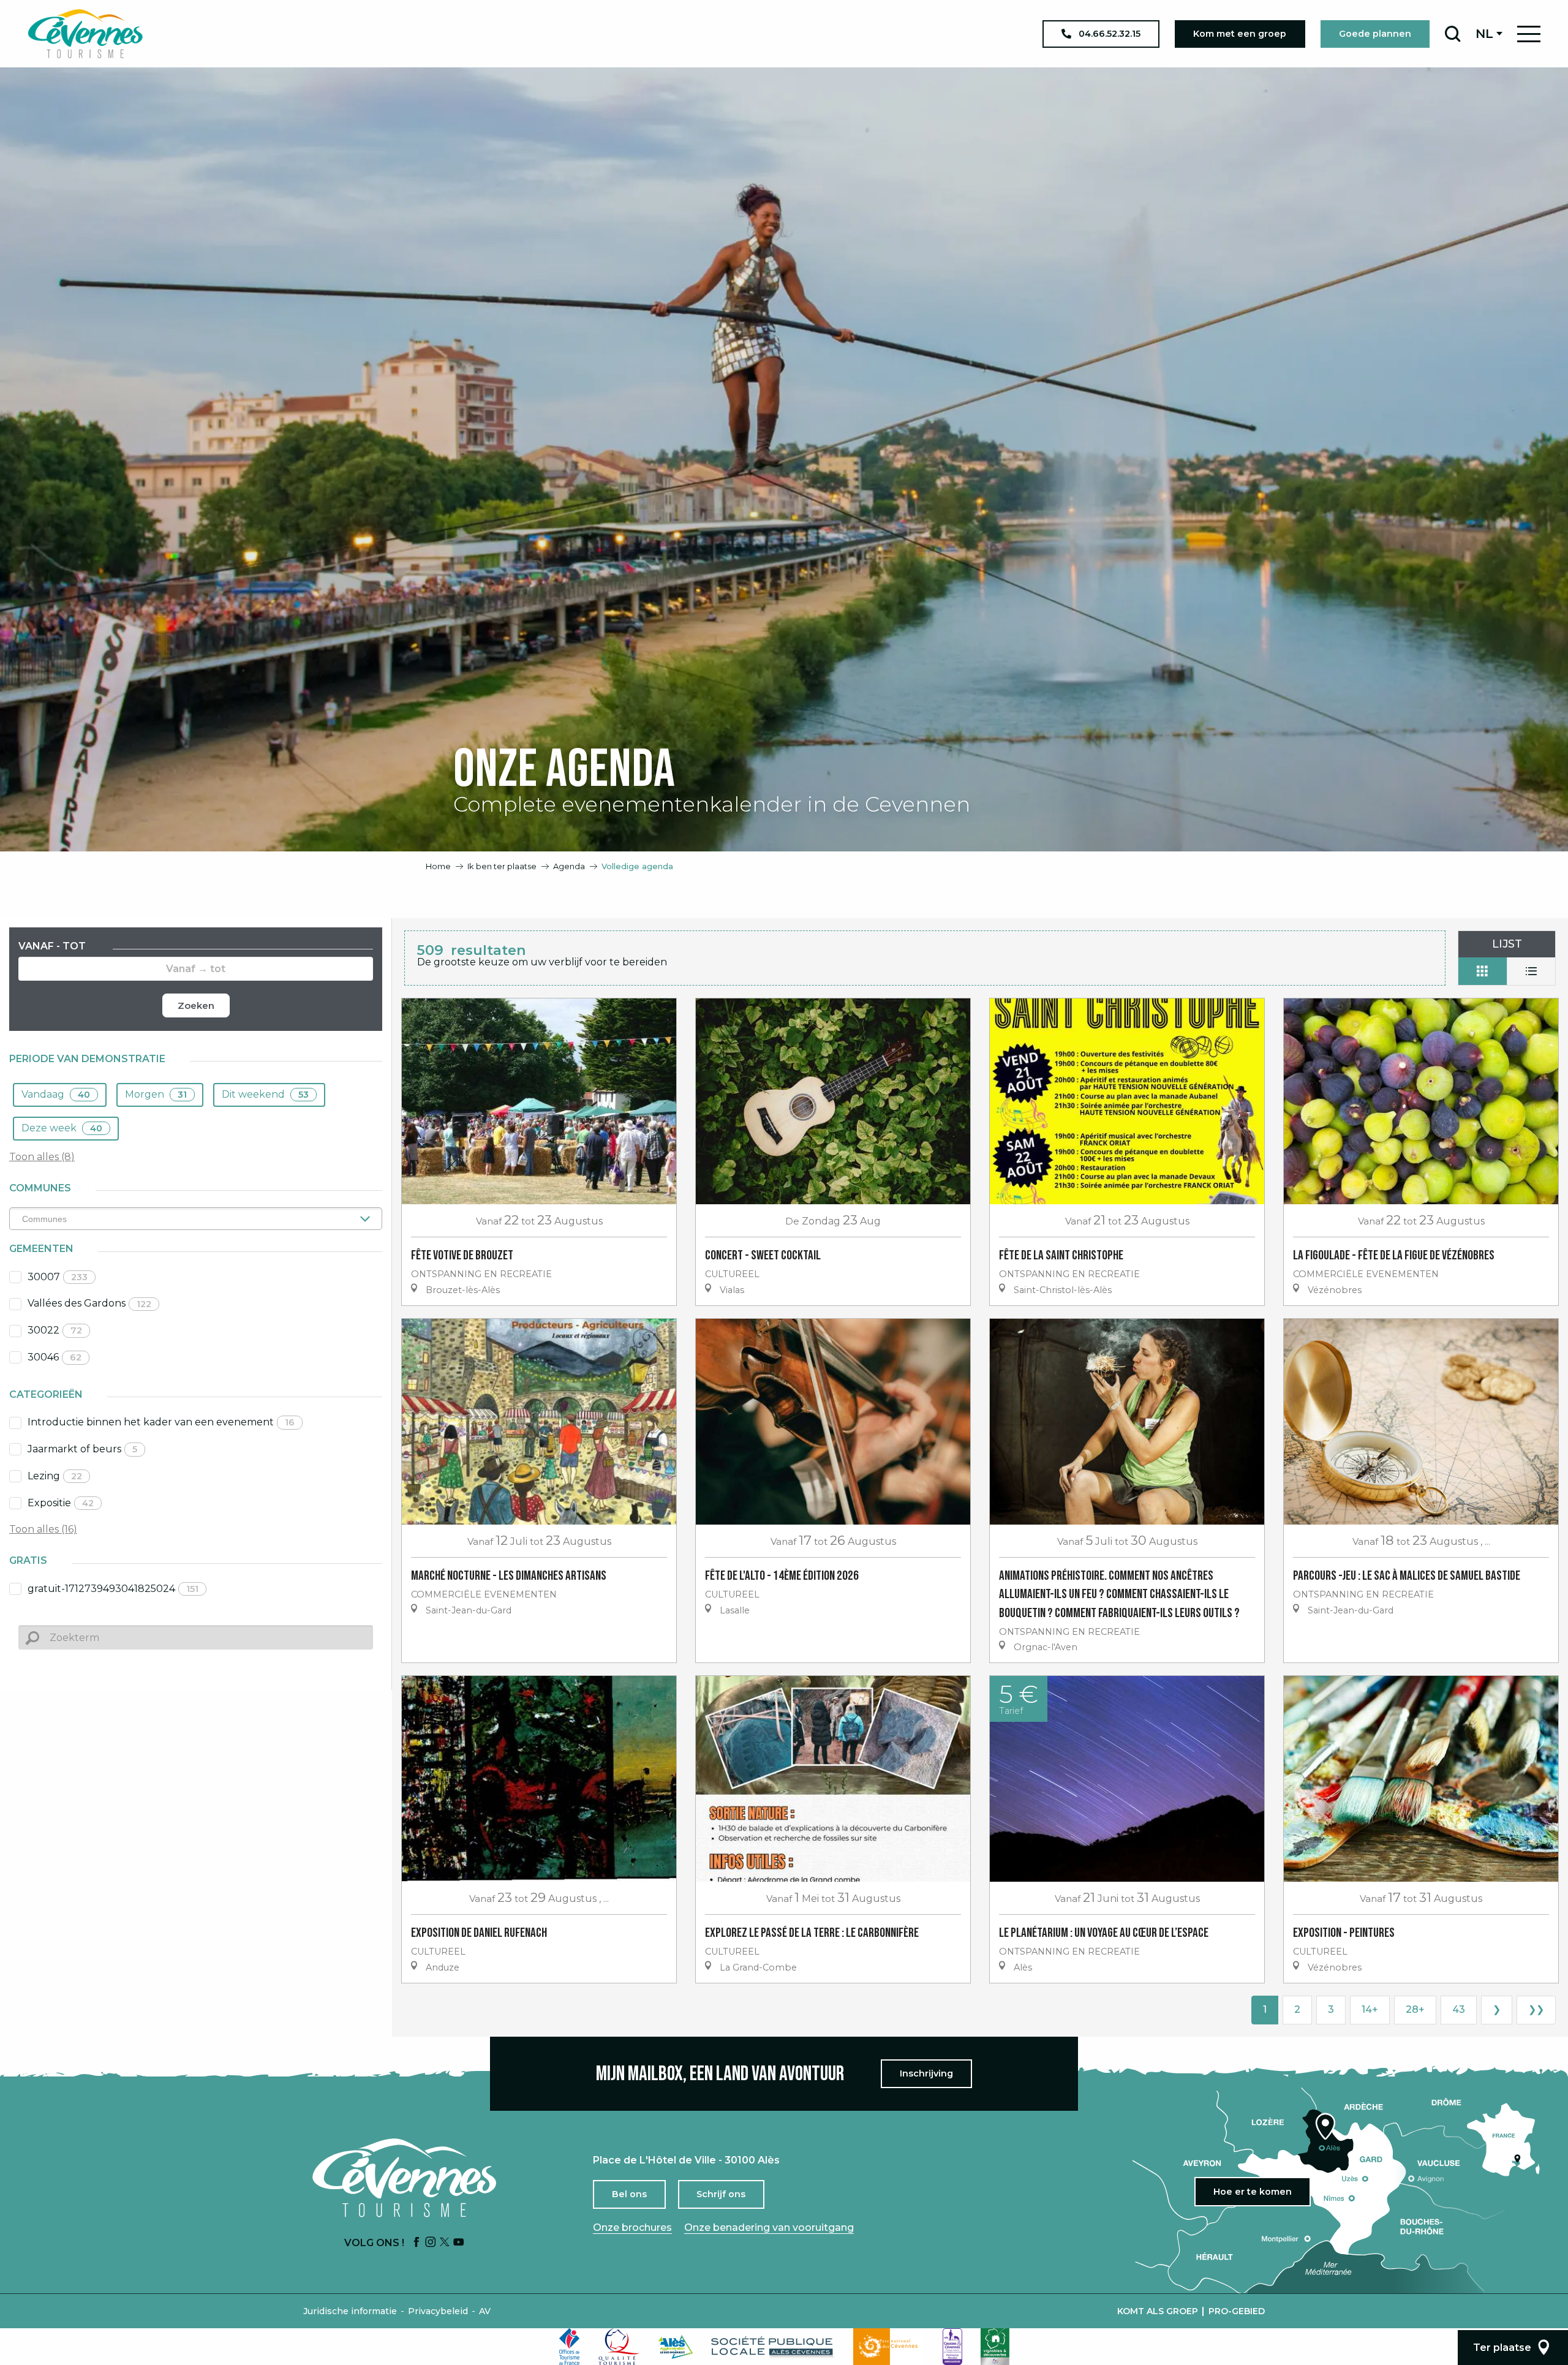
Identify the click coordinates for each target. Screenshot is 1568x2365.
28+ (1415, 2009)
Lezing (55, 1476)
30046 (55, 1357)
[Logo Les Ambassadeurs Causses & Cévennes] (952, 2347)
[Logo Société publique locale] (773, 2347)
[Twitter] (445, 2243)
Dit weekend (265, 1094)
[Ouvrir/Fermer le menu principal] (1529, 34)
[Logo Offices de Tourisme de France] (570, 2347)
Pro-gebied (1237, 2311)
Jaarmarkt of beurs (82, 1449)
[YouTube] (459, 2243)
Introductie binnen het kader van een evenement (161, 1422)
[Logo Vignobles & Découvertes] (995, 2347)
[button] (1453, 34)
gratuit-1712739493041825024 (113, 1589)
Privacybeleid (438, 2311)
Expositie (61, 1503)
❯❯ (1536, 2009)
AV (485, 2311)
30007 (58, 1277)
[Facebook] (417, 2243)
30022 (55, 1330)
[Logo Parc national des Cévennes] (889, 2347)
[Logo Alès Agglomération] (676, 2347)
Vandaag (56, 1094)
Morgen (156, 1094)
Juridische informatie (350, 2311)
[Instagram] (431, 2243)
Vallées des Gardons (89, 1303)
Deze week (62, 1128)
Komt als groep (1158, 2311)
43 (1459, 2009)
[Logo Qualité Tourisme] (619, 2347)
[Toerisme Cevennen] (85, 34)
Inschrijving (926, 2073)
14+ (1370, 2009)
